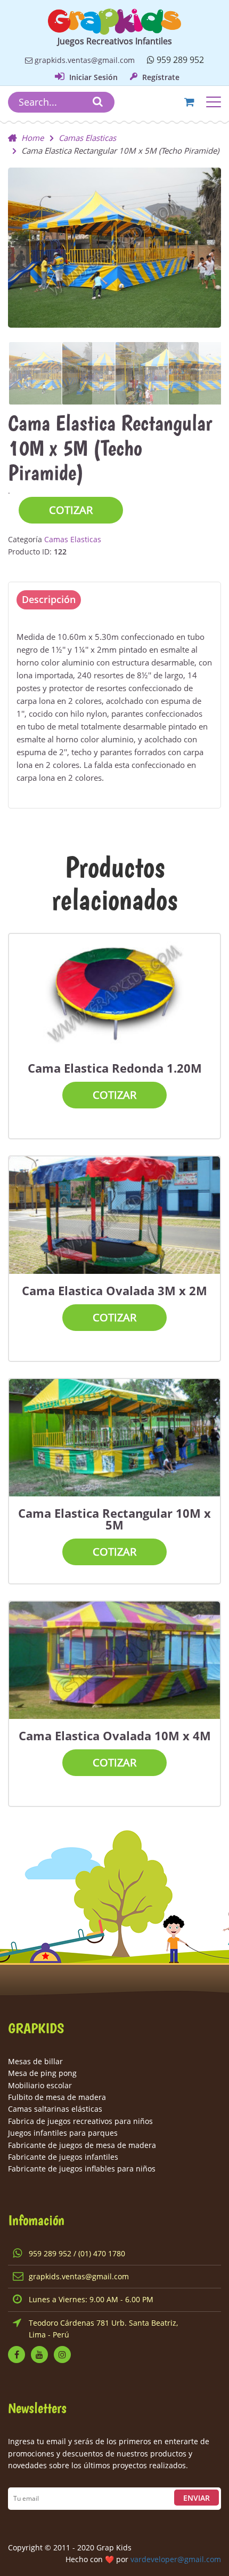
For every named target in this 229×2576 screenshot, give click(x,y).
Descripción (49, 599)
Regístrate (160, 77)
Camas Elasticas (87, 138)
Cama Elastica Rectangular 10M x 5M (114, 1519)
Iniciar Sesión (92, 77)
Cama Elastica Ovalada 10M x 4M (115, 1735)
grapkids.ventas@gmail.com (84, 60)
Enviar (197, 2498)
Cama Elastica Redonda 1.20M (115, 1068)
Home (32, 138)
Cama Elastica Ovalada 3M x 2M (114, 1290)
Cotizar (71, 510)
